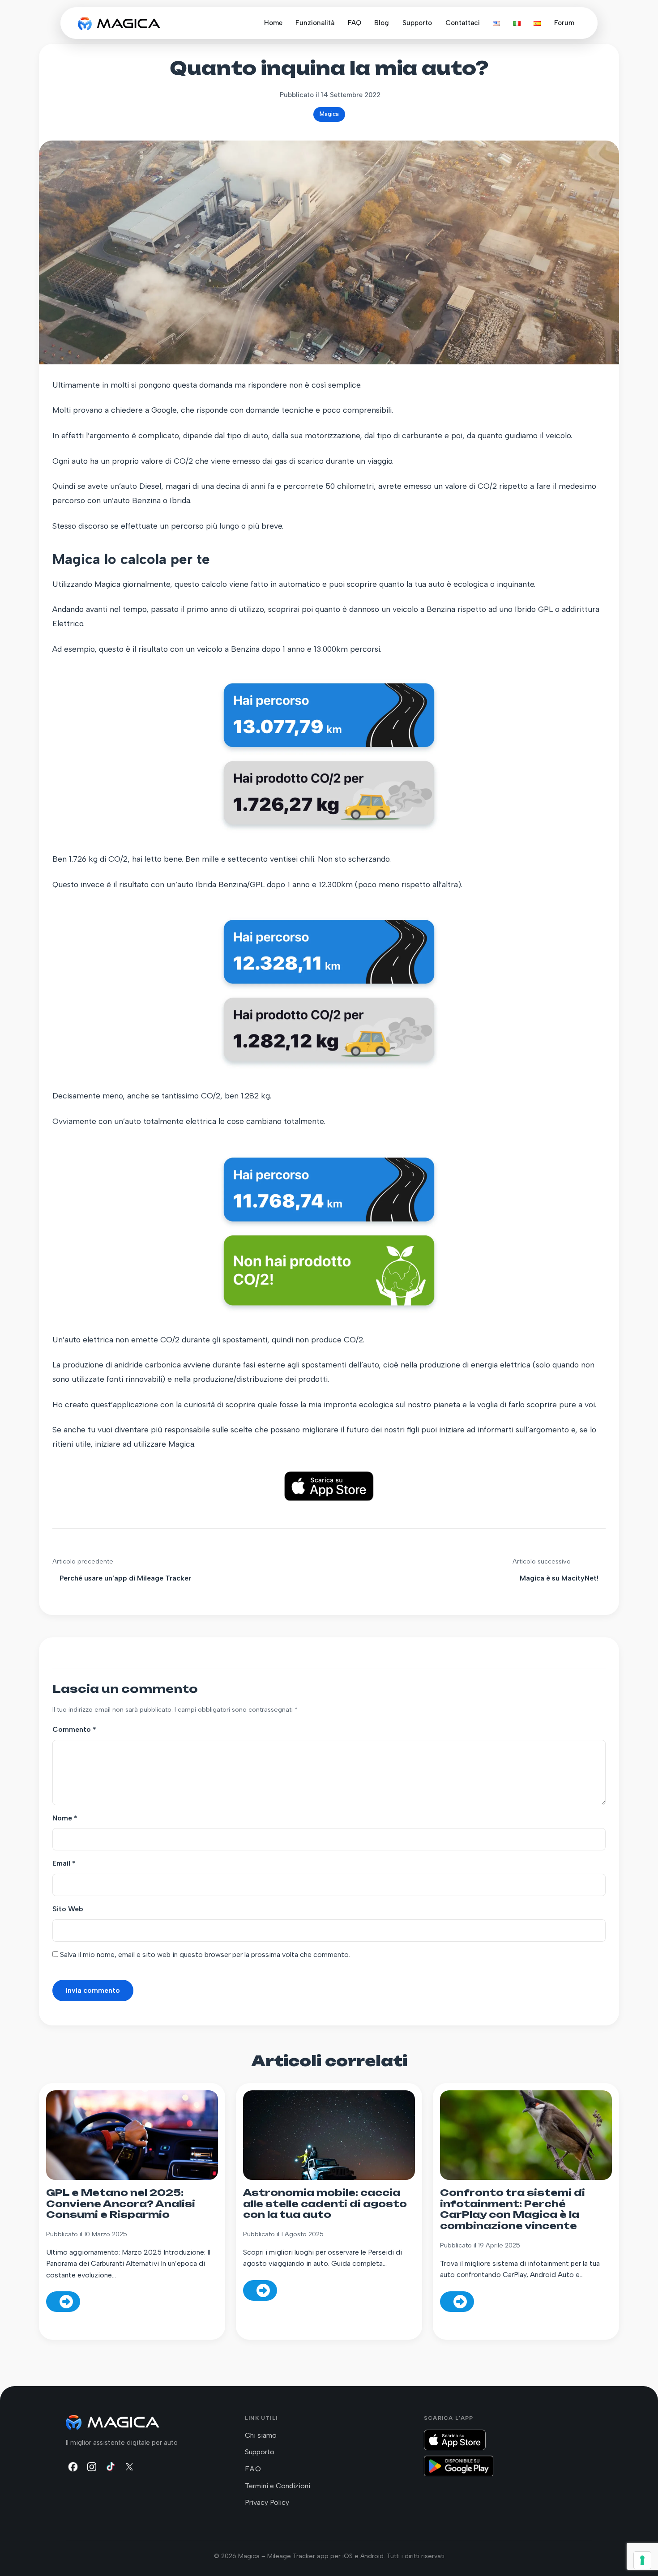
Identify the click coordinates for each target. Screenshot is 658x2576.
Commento (74, 1729)
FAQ (355, 23)
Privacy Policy (267, 2502)
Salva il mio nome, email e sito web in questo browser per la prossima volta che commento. (205, 1954)
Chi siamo (261, 2435)
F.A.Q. (253, 2469)
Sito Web (68, 1909)
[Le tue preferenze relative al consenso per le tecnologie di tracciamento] (642, 2560)
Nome (65, 1818)
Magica (329, 114)
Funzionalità (315, 23)
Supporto (417, 23)
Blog (382, 23)
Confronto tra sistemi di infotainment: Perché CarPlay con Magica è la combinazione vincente (513, 2209)
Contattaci (463, 23)
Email (64, 1863)
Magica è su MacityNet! (559, 1578)
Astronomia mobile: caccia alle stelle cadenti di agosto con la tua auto (325, 2204)
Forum (564, 23)
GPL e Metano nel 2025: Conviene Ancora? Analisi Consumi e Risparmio (121, 2204)
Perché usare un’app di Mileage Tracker (125, 1578)
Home (273, 23)
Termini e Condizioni (278, 2486)
